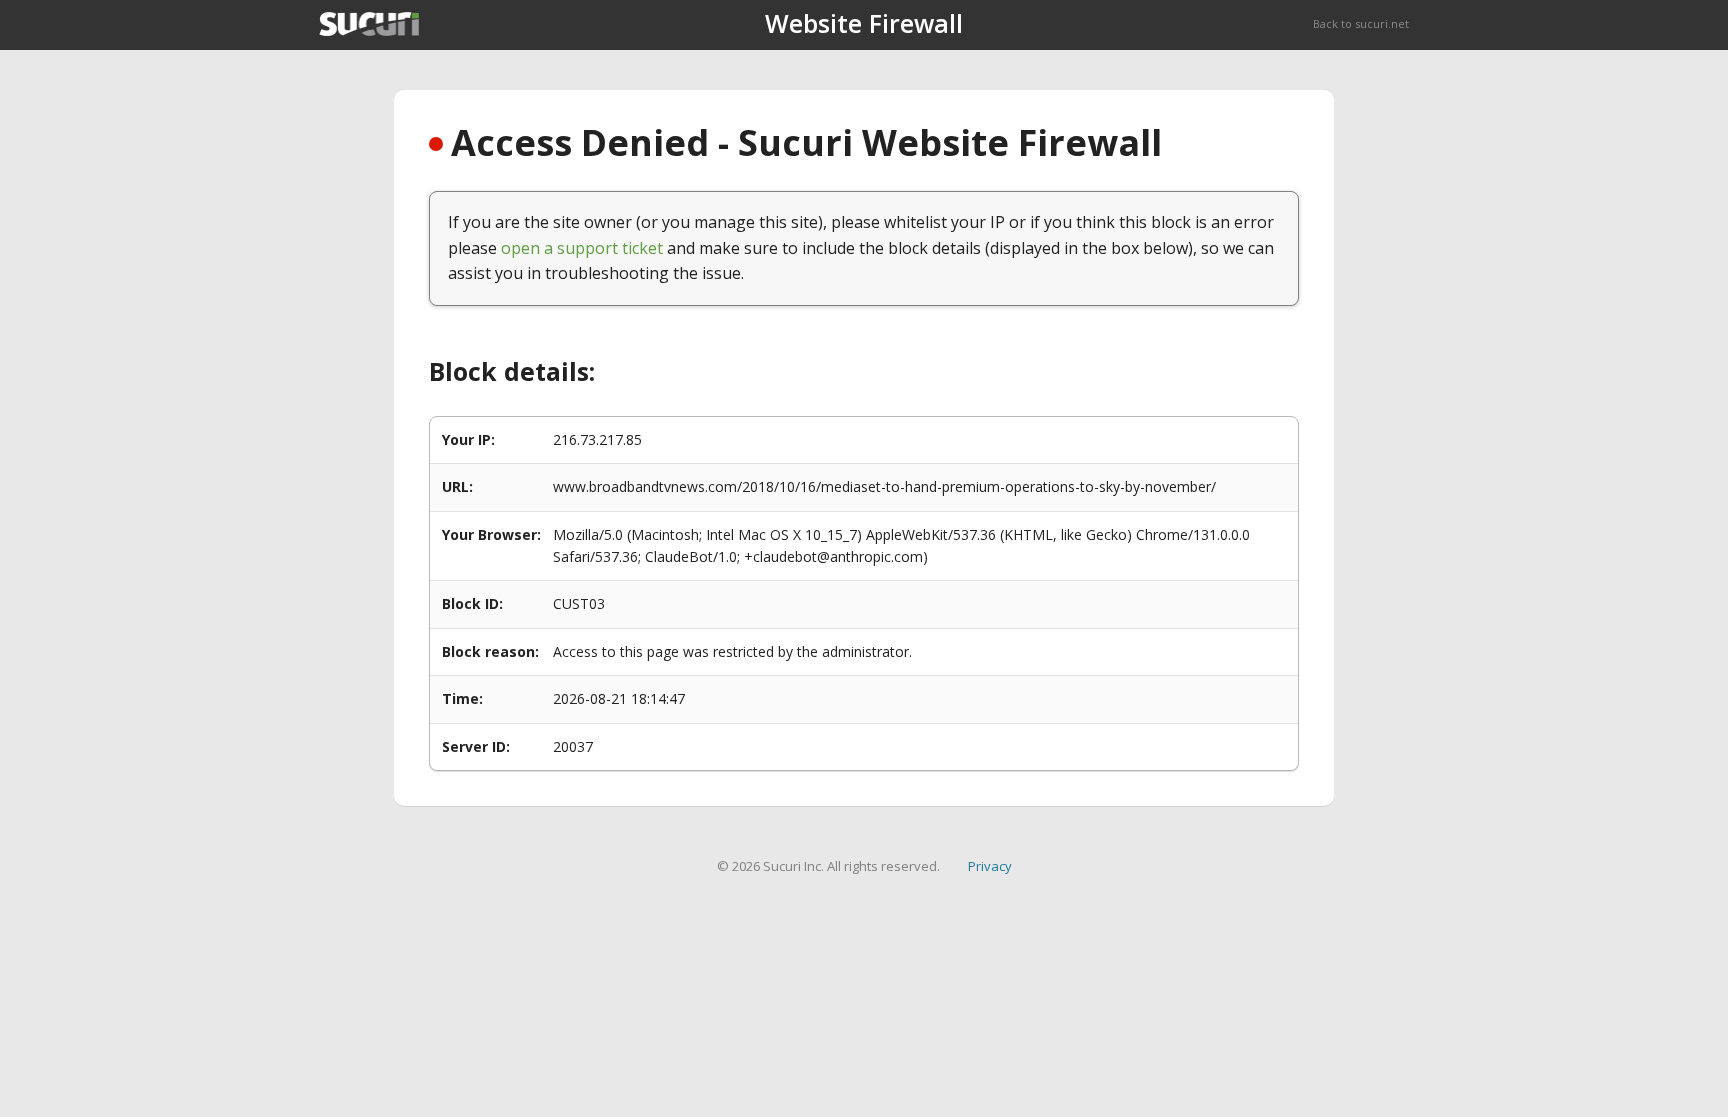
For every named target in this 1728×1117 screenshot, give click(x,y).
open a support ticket (582, 248)
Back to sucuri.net (1361, 23)
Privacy (990, 866)
